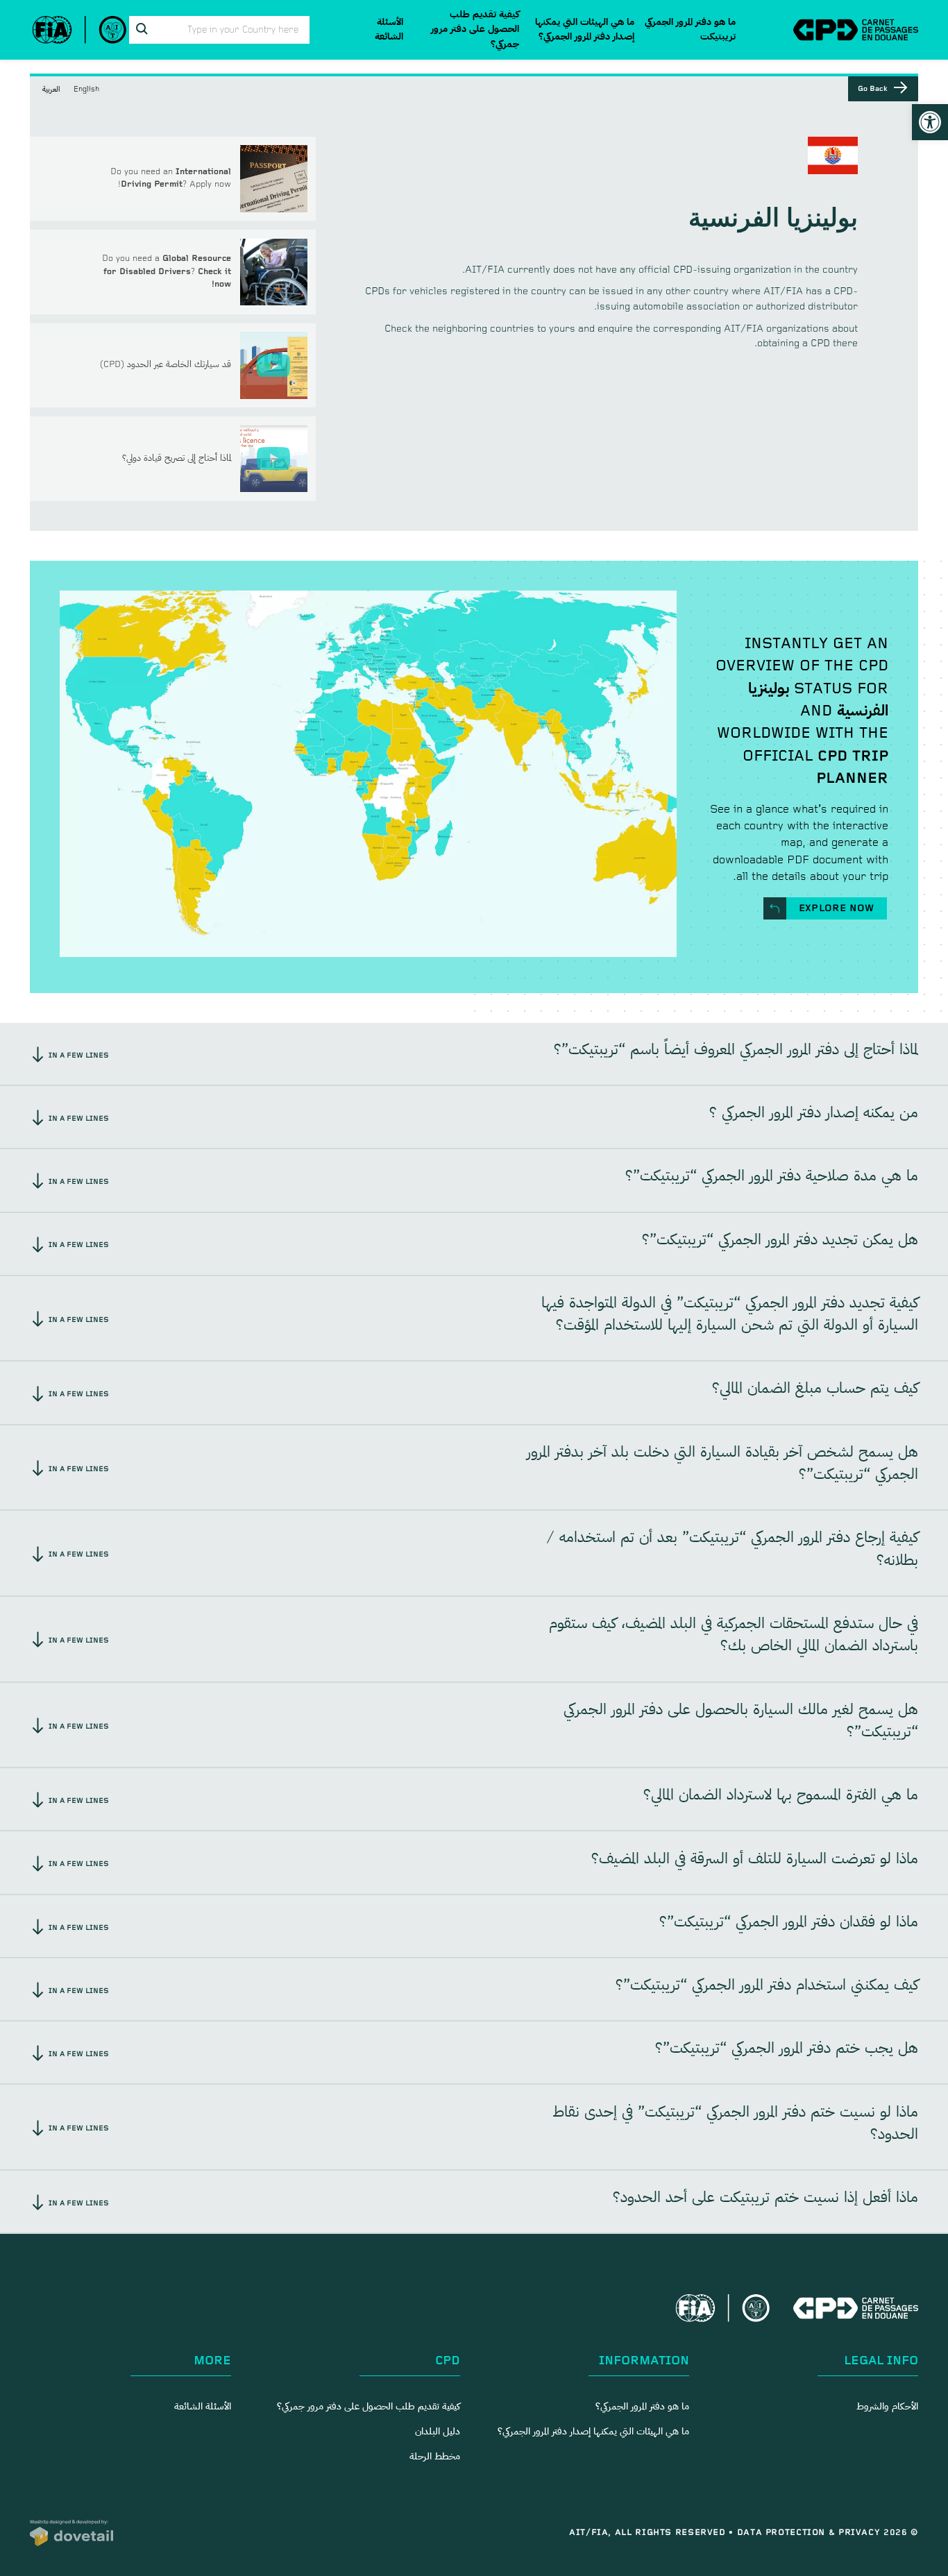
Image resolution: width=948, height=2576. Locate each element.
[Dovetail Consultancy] (71, 2533)
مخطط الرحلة (435, 2457)
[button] (930, 122)
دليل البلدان (438, 2432)
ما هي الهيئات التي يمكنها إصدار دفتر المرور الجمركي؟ (585, 30)
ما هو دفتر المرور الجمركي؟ (642, 2407)
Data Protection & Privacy (809, 2533)
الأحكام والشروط (887, 2407)
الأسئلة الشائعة (389, 30)
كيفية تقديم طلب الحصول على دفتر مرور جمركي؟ (475, 29)
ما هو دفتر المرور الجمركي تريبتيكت (690, 30)
